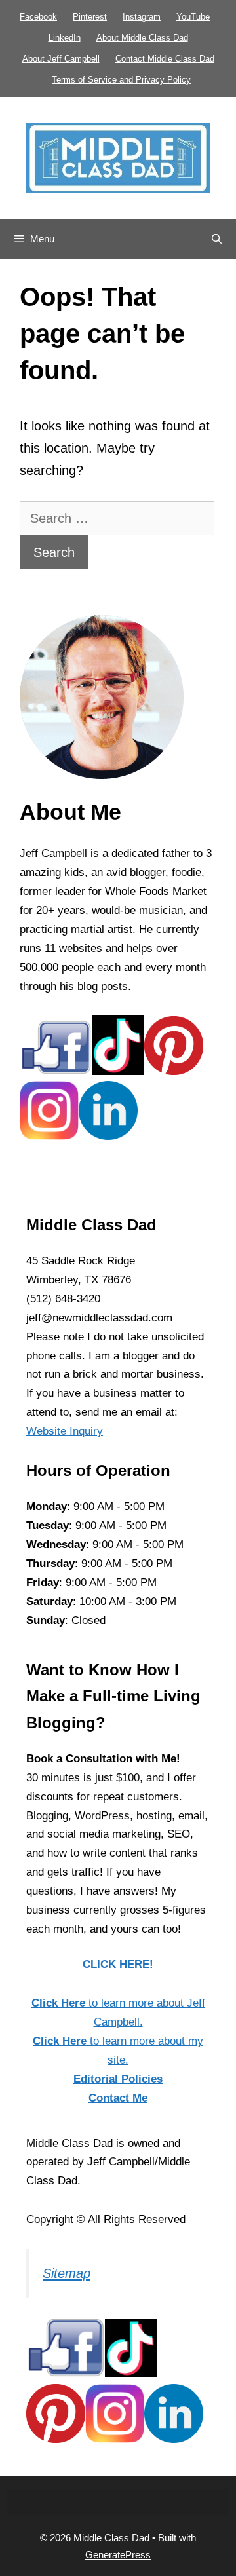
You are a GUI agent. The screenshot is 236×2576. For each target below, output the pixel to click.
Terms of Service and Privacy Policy (121, 80)
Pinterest (90, 17)
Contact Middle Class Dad (165, 59)
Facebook (38, 17)
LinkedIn (65, 38)
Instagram (142, 17)
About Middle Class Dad (142, 38)
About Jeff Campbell (61, 59)
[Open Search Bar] (217, 239)
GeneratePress (118, 2555)
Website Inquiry (65, 1431)
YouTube (193, 17)
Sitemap (67, 2273)
